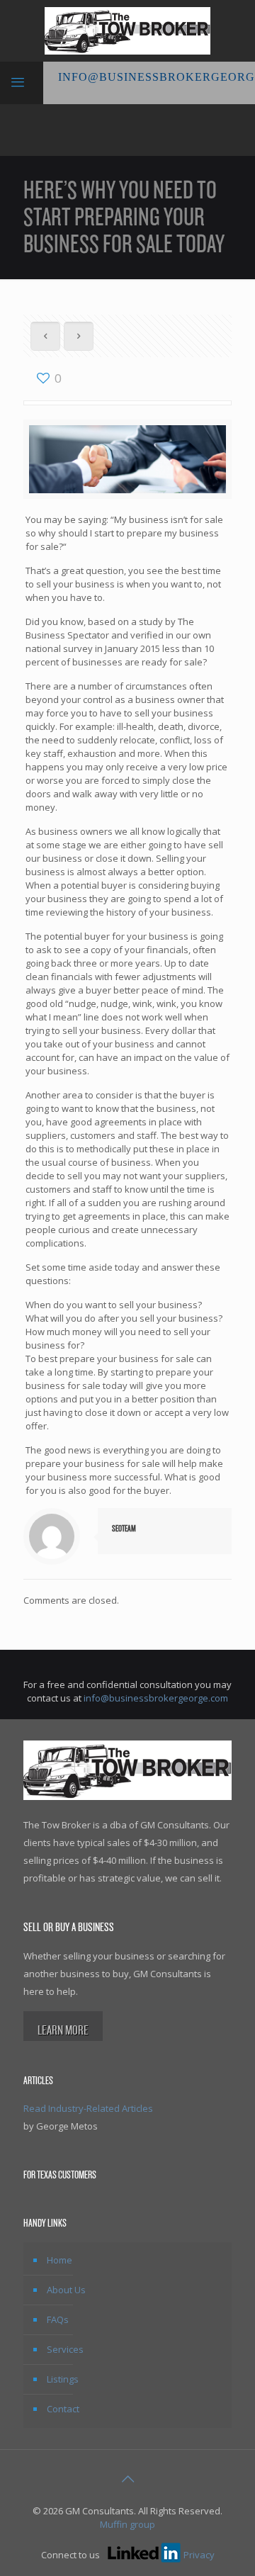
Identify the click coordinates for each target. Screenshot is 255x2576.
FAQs (58, 2319)
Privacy (199, 2555)
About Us (66, 2290)
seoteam (124, 1529)
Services (65, 2349)
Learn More (63, 2030)
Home (59, 2260)
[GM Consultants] (127, 31)
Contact (63, 2409)
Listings (63, 2379)
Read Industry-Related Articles (88, 2108)
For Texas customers (60, 2175)
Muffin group (127, 2524)
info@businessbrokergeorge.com (156, 1698)
